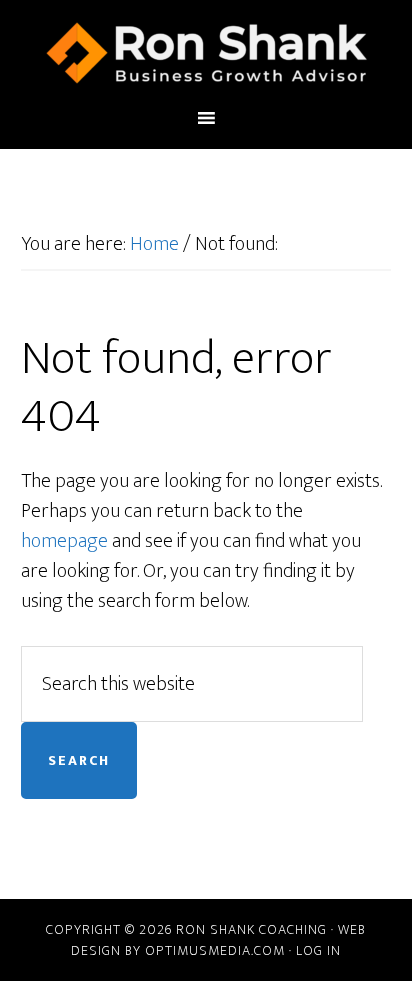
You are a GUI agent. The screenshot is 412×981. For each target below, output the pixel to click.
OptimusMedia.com (215, 950)
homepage (64, 541)
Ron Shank (206, 53)
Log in (318, 950)
